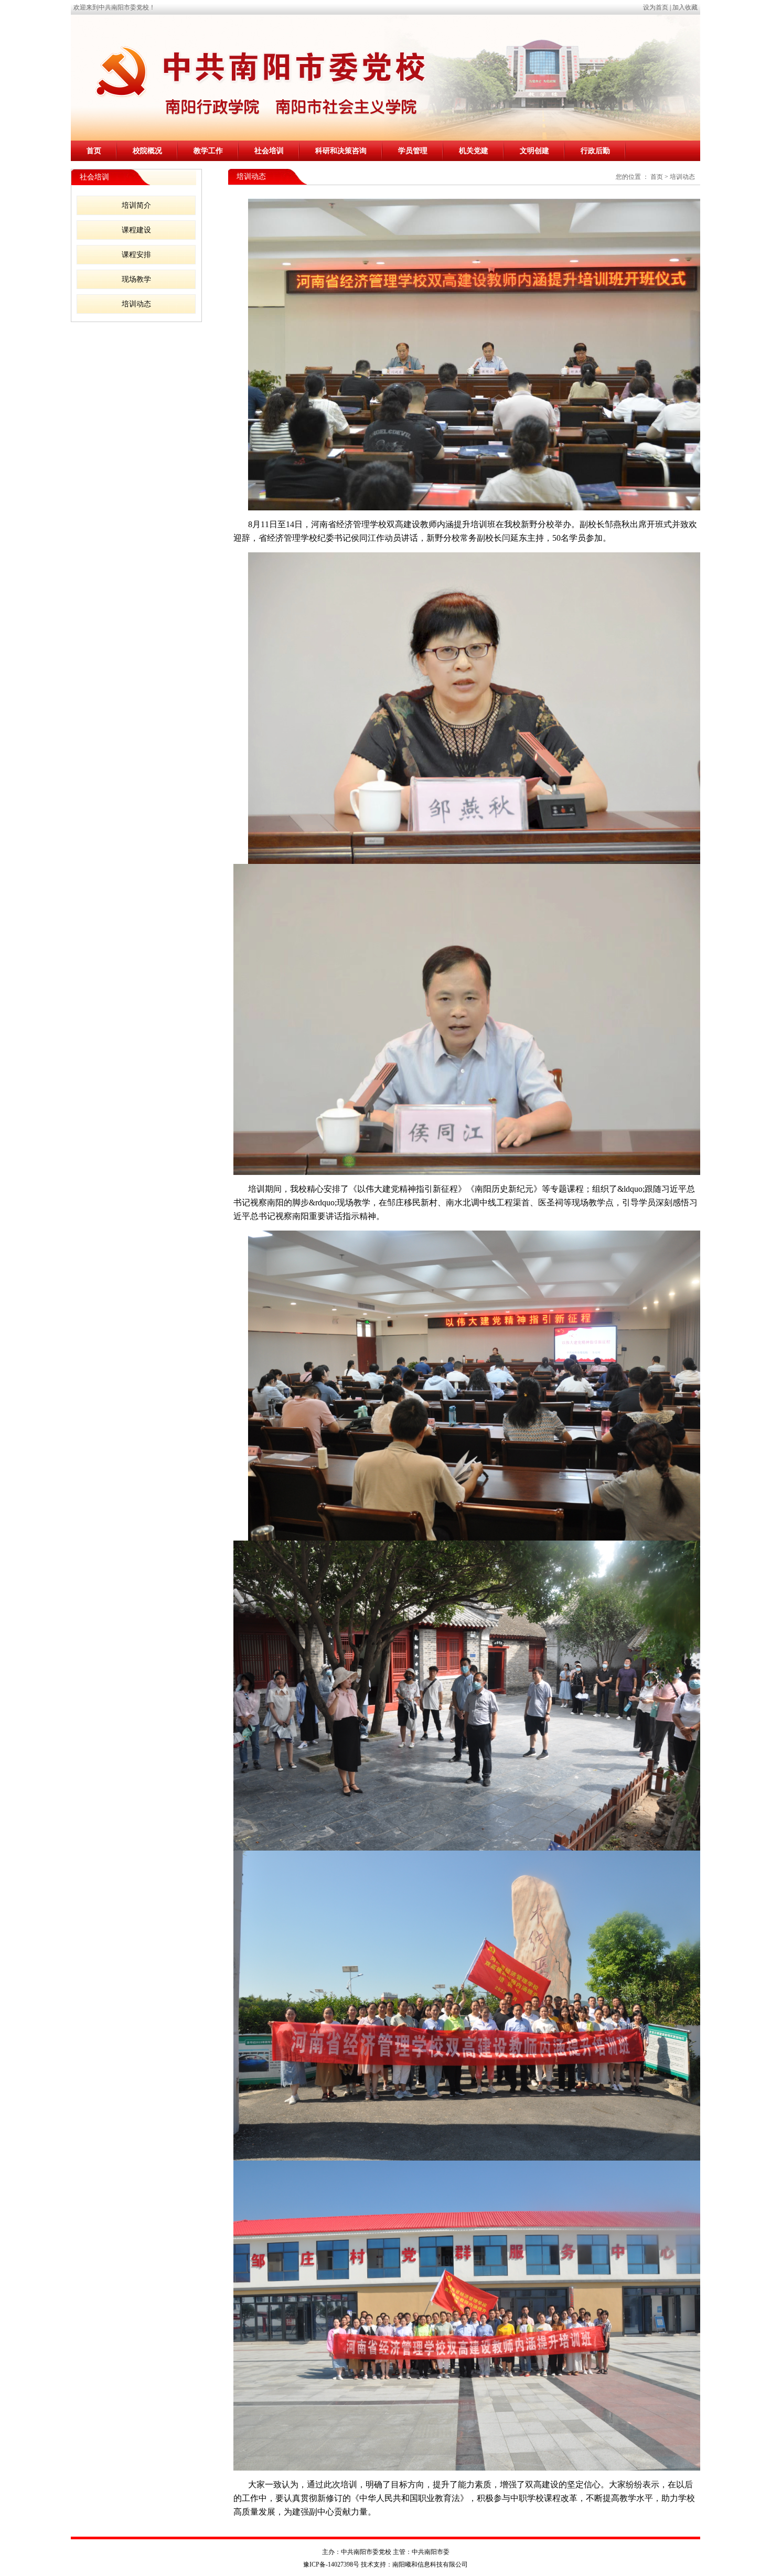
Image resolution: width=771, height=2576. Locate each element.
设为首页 (656, 7)
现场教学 (136, 279)
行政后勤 (595, 151)
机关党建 (474, 151)
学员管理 (413, 151)
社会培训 (269, 151)
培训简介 (136, 205)
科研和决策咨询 (341, 151)
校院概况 (147, 151)
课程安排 (136, 255)
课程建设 (136, 230)
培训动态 (136, 304)
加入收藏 (685, 7)
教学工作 (208, 151)
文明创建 (534, 151)
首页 (94, 151)
